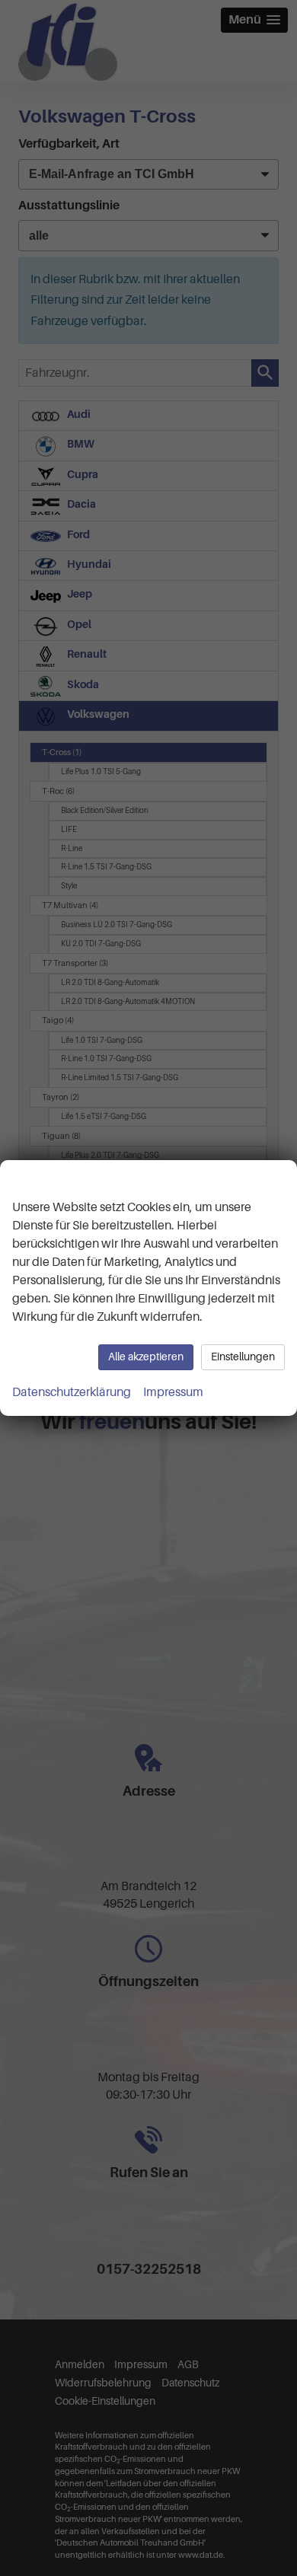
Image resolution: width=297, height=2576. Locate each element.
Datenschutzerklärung (72, 1392)
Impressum (173, 1392)
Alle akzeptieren (146, 1357)
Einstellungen (243, 1357)
